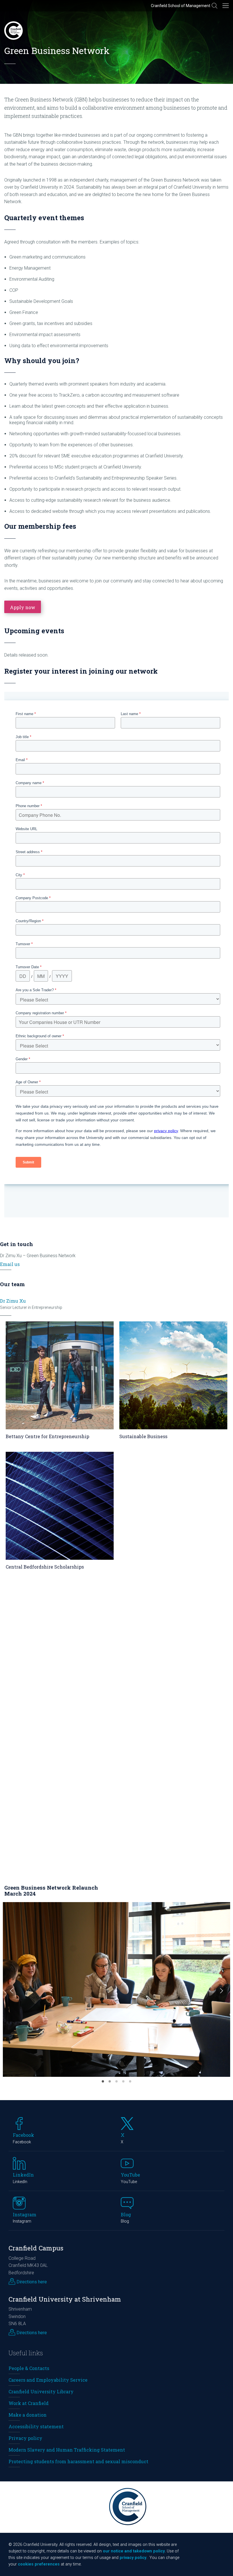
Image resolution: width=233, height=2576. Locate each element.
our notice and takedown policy (134, 2551)
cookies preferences (39, 2564)
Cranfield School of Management (181, 6)
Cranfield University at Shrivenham (65, 2299)
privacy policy (133, 2558)
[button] (116, 1989)
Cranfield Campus (36, 2248)
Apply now (23, 607)
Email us (10, 1264)
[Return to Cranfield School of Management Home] (13, 31)
